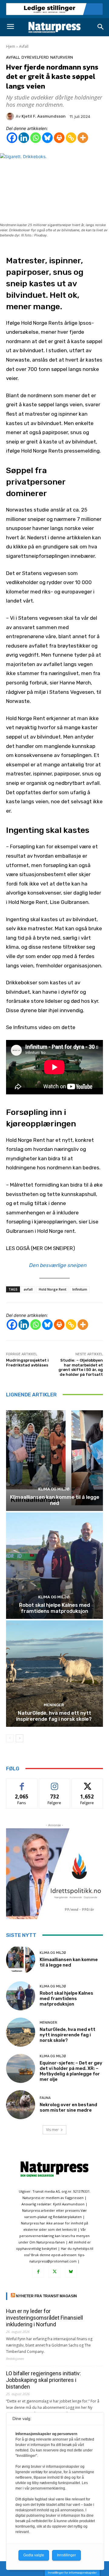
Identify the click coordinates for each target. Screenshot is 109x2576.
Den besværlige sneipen (58, 1265)
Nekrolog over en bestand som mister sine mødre (68, 2107)
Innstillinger (66, 2555)
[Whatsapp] (36, 138)
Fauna (45, 2098)
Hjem (11, 46)
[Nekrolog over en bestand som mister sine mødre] (21, 2105)
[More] (83, 138)
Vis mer (52, 2130)
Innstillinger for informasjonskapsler (72, 2573)
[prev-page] (10, 1738)
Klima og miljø (54, 1489)
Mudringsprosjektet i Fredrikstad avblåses (27, 1363)
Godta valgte (34, 2555)
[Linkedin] (24, 138)
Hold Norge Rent (53, 1289)
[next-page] (20, 1738)
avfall (28, 1289)
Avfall (24, 46)
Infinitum (80, 1289)
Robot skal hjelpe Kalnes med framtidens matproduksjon (54, 1608)
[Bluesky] (47, 138)
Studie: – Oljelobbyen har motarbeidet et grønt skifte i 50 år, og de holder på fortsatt (81, 1367)
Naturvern (62, 57)
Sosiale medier (55, 1783)
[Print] (59, 138)
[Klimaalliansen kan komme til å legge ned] (54, 1458)
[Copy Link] (71, 138)
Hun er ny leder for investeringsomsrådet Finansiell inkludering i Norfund (45, 2318)
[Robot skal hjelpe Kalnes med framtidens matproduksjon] (54, 1566)
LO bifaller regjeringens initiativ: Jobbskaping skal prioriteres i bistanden (43, 2380)
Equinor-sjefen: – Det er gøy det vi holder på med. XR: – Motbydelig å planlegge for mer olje (71, 2071)
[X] (54, 2272)
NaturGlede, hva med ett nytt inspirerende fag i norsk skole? (54, 1716)
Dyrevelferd (35, 57)
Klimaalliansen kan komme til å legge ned (55, 1500)
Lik (22, 1783)
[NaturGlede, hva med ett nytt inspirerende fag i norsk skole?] (54, 1674)
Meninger (54, 1705)
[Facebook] (12, 138)
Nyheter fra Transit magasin (46, 2296)
